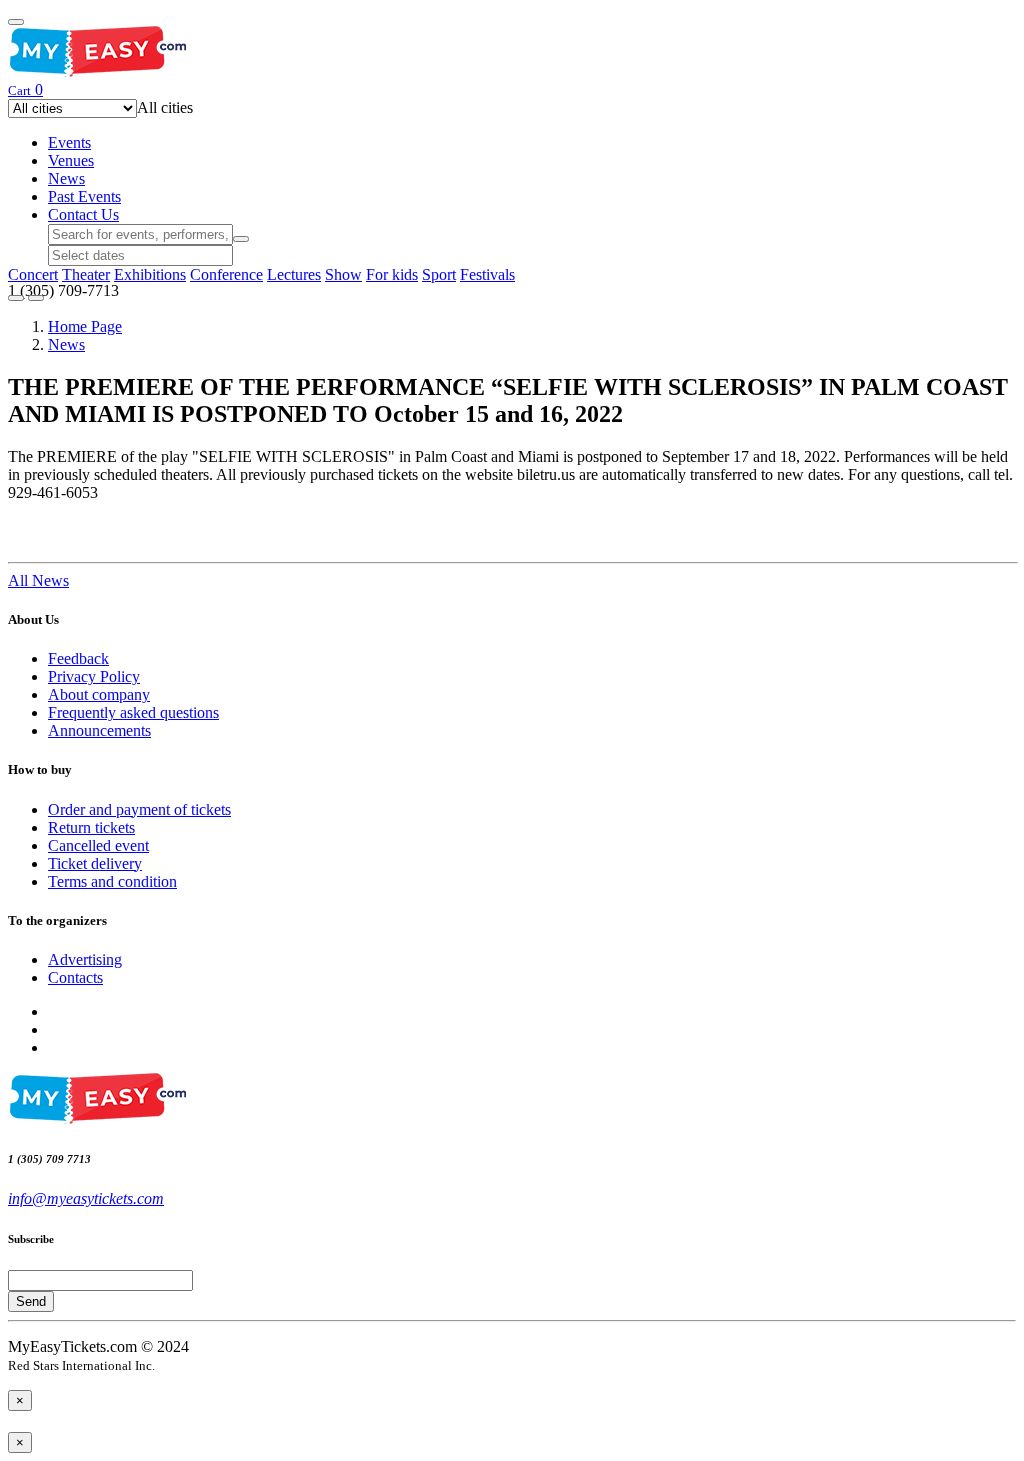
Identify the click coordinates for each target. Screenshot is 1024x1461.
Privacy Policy (94, 676)
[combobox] (165, 107)
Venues (71, 160)
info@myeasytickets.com (86, 1198)
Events (69, 142)
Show (343, 274)
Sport (439, 274)
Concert (33, 274)
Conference (226, 274)
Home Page (85, 326)
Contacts (75, 977)
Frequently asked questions (133, 712)
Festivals (487, 274)
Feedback (78, 658)
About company (99, 694)
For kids (392, 274)
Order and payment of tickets (139, 809)
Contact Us (83, 214)
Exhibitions (150, 274)
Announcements (99, 730)
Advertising (85, 959)
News (66, 178)
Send (31, 1301)
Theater (86, 274)
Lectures (294, 274)
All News (38, 580)
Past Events (84, 196)
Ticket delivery (95, 863)
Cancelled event (98, 845)
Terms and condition (112, 881)
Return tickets (91, 827)
